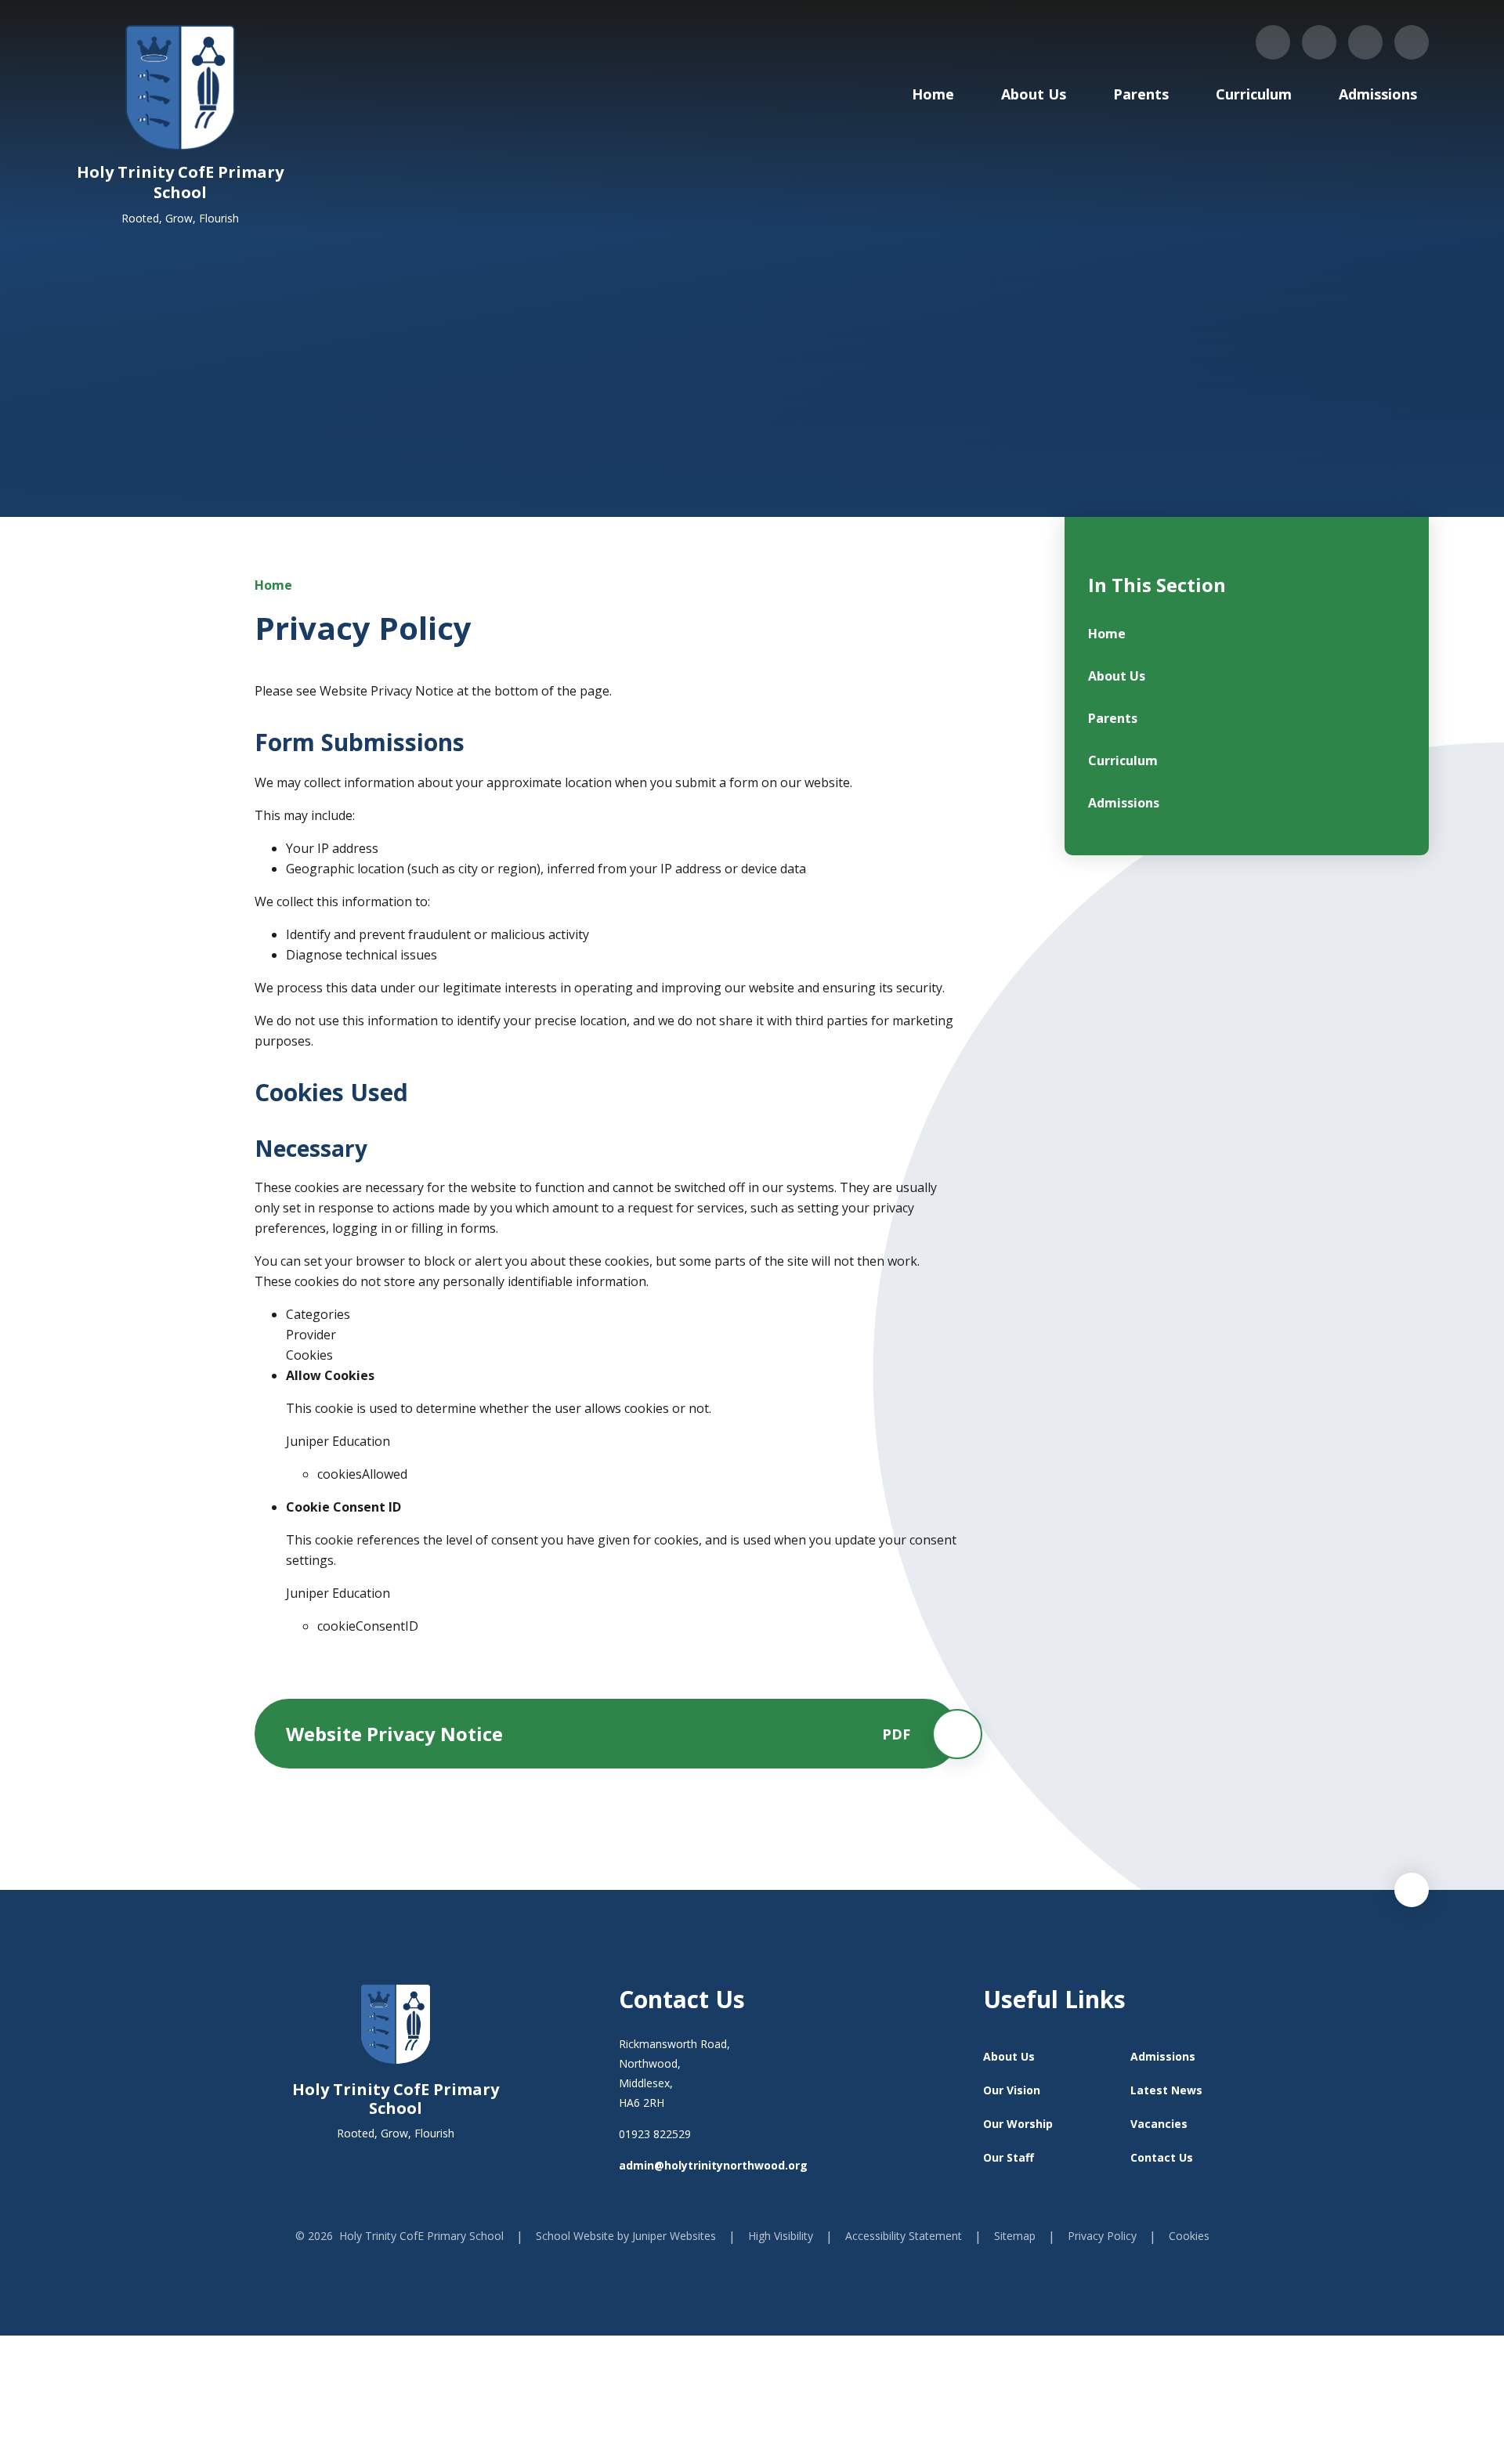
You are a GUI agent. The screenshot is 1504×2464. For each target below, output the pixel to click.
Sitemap (1015, 2236)
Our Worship (1018, 2124)
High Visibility (781, 2236)
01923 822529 (655, 2134)
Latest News (1166, 2090)
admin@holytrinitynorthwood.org (713, 2165)
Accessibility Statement (904, 2236)
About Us (1009, 2056)
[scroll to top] (1412, 1890)
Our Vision (1012, 2090)
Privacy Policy (1102, 2236)
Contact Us (1162, 2157)
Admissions (1163, 2056)
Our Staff (1009, 2157)
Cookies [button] (1189, 2236)
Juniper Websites (674, 2236)
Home (273, 585)
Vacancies (1159, 2124)
